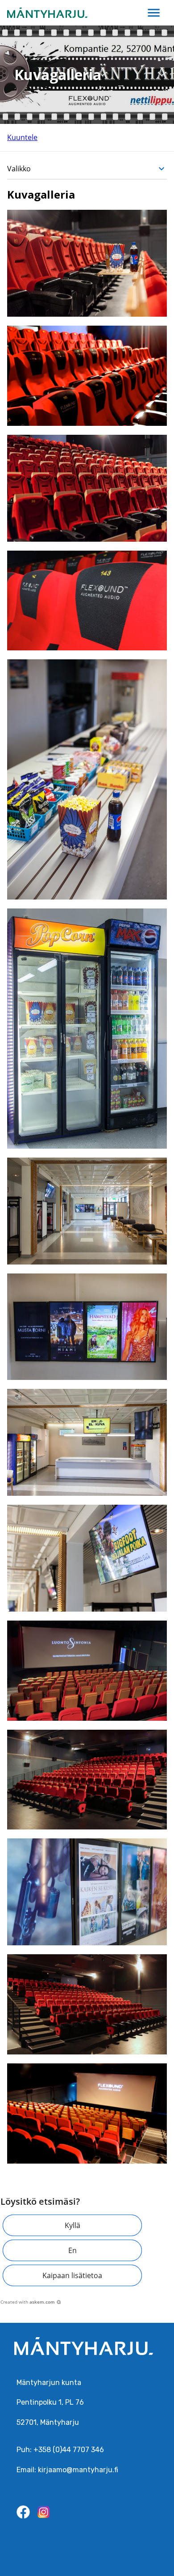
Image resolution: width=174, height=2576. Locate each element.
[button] (72, 2225)
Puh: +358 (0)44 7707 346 (60, 2450)
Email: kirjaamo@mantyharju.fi (67, 2470)
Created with (28, 2302)
